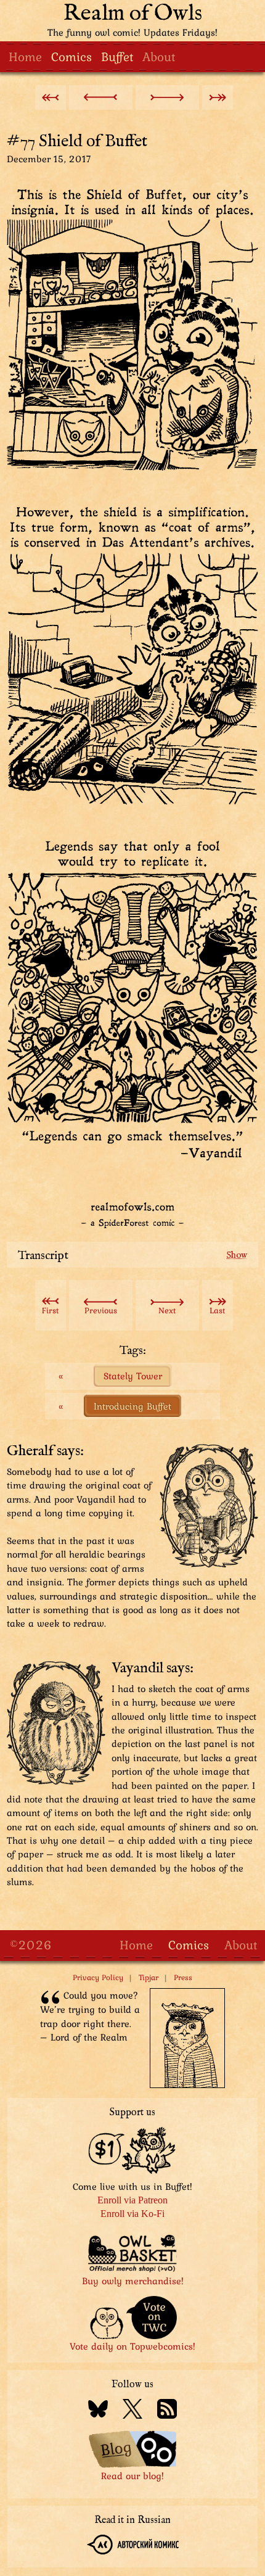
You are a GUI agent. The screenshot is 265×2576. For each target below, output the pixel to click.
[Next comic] (167, 97)
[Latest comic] (218, 97)
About (159, 56)
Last (217, 1310)
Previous (101, 1310)
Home (25, 56)
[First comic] (51, 97)
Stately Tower (133, 1376)
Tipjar (149, 1977)
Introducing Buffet (132, 1406)
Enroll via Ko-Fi (132, 2214)
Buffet (117, 56)
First (50, 1310)
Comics (71, 56)
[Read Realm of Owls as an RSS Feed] (167, 2411)
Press (183, 1977)
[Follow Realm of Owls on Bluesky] (98, 2411)
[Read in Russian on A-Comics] (133, 2546)
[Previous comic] (101, 97)
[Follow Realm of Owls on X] (132, 2411)
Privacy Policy (98, 1977)
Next (167, 1310)
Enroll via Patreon (132, 2200)
